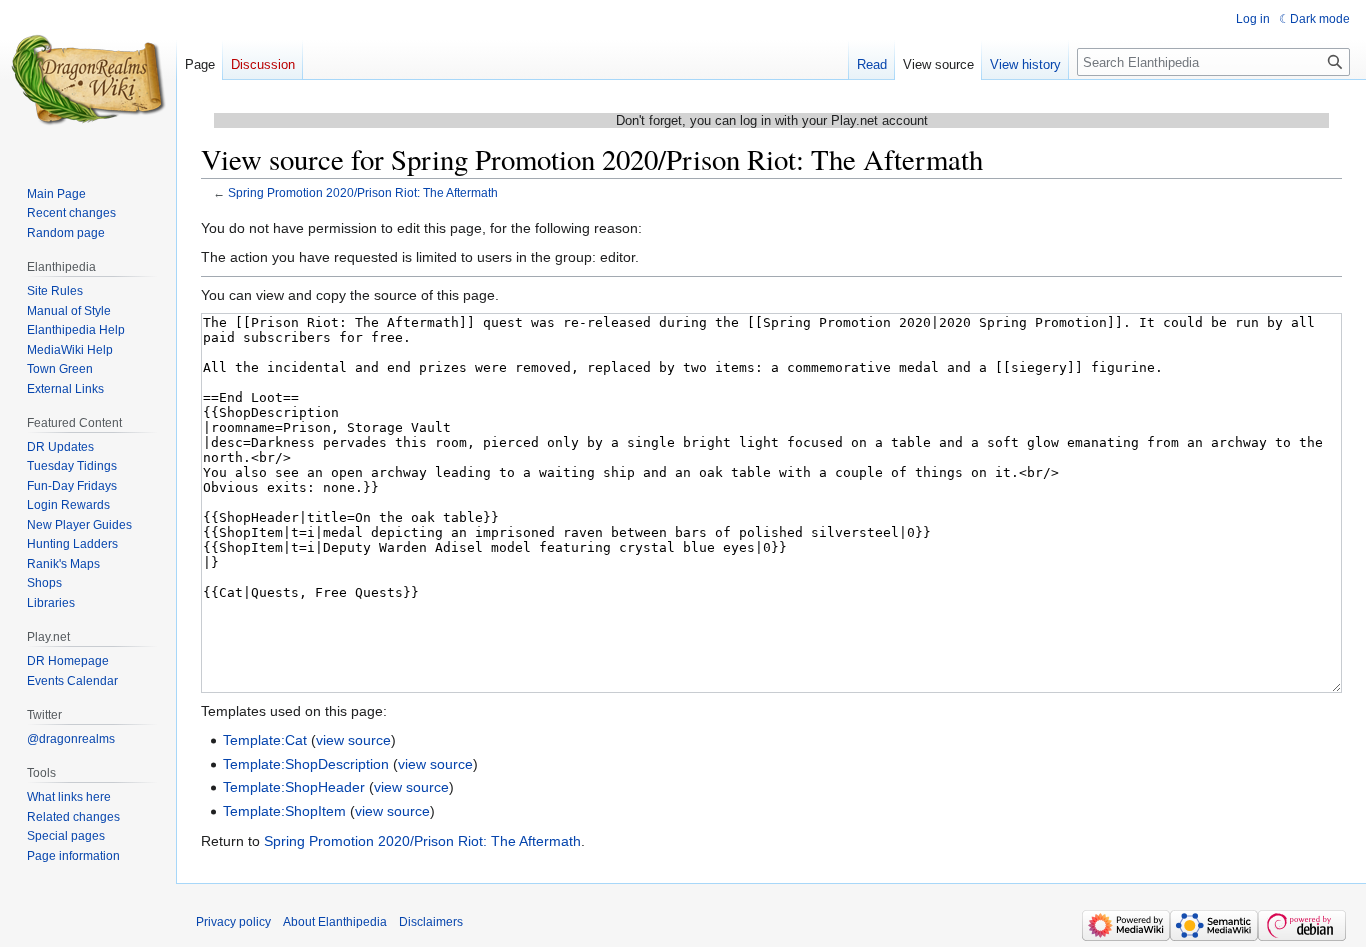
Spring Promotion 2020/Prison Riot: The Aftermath (363, 192)
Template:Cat (265, 740)
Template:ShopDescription (306, 764)
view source (353, 740)
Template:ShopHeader (294, 787)
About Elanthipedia (335, 922)
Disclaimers (431, 922)
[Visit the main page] (88, 80)
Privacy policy (233, 922)
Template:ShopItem (284, 811)
